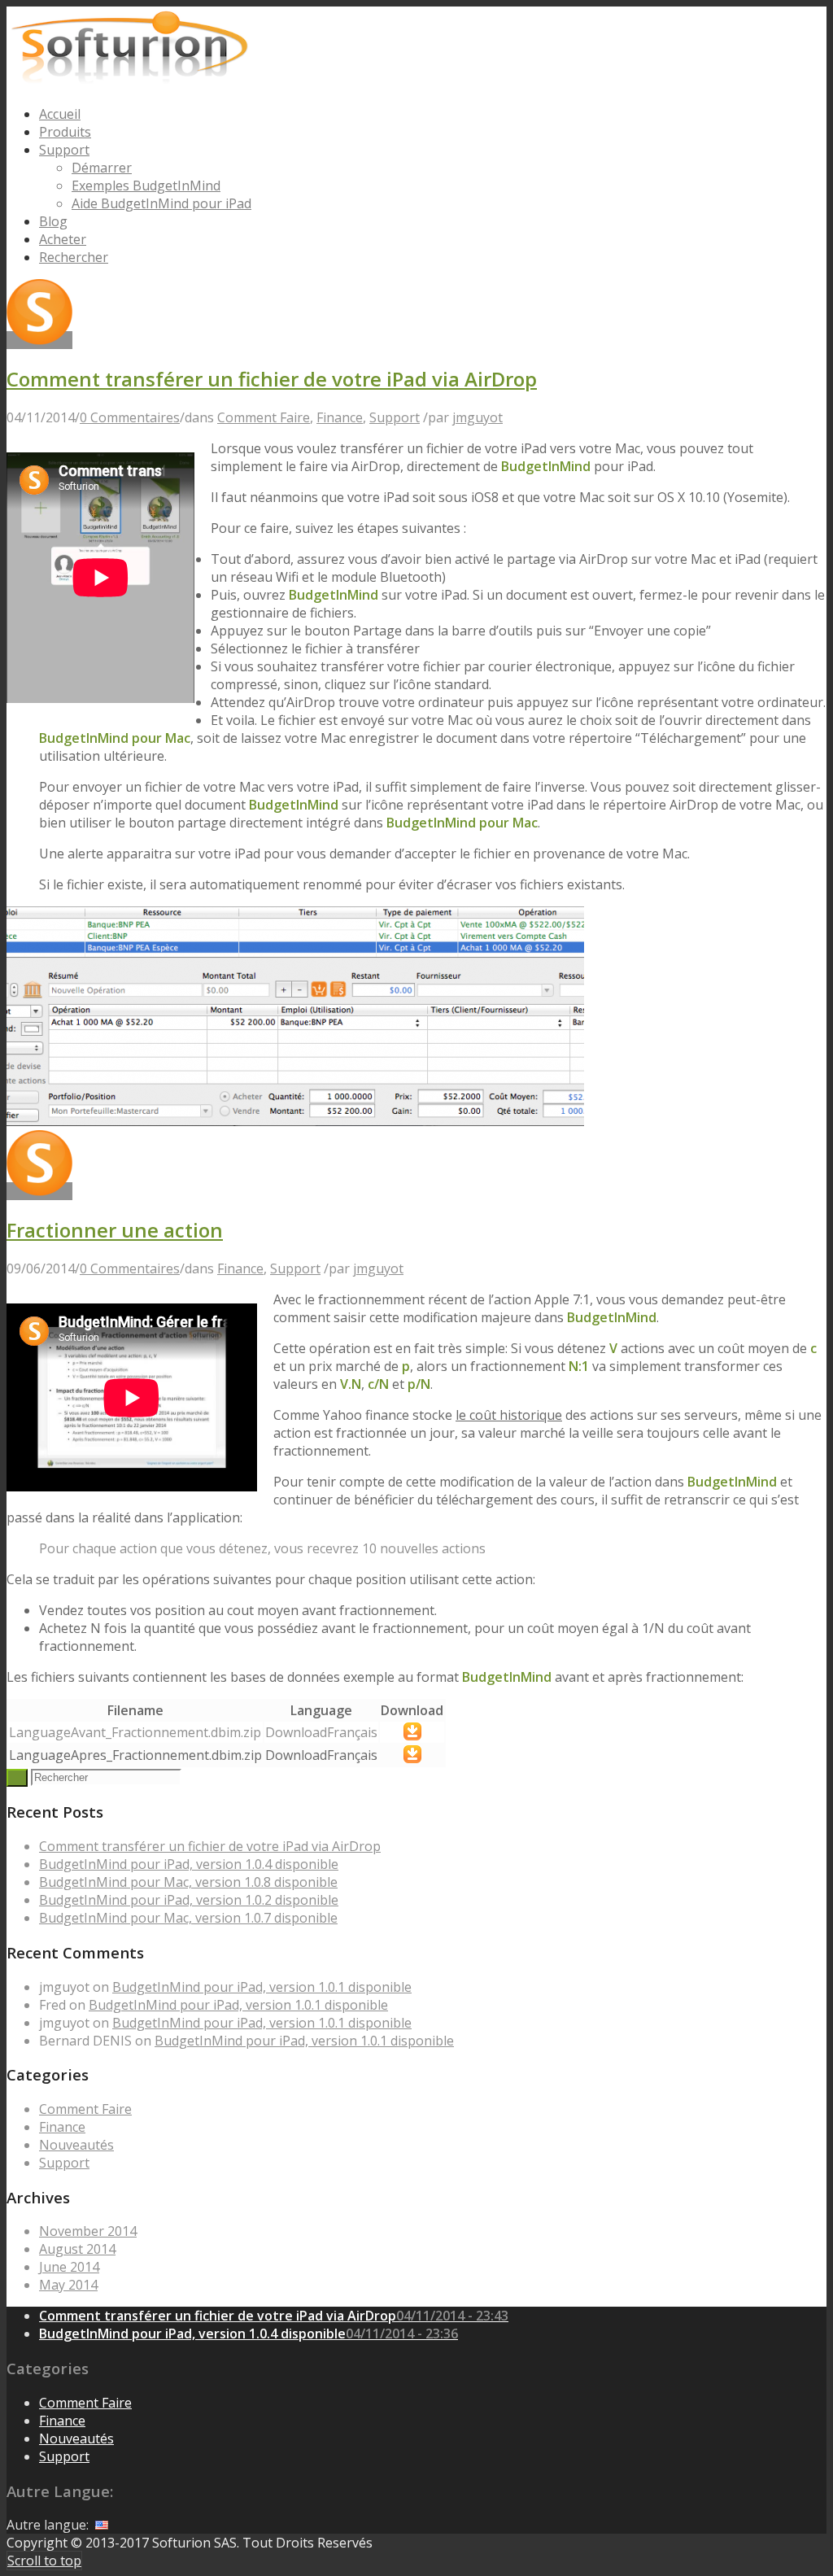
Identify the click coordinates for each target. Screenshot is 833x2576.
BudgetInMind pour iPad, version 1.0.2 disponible (189, 1900)
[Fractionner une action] (295, 1121)
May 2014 (68, 2285)
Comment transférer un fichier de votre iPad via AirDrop (272, 379)
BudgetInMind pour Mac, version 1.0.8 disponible (188, 1882)
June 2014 (69, 2267)
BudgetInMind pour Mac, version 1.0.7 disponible (188, 1918)
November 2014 (88, 2231)
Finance (340, 417)
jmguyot (478, 417)
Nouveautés (76, 2145)
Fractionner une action (115, 1230)
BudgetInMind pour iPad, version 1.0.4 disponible (189, 1864)
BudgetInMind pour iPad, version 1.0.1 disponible (262, 1987)
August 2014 (77, 2249)
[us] (102, 2525)
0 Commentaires (130, 417)
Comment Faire (264, 417)
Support (395, 417)
